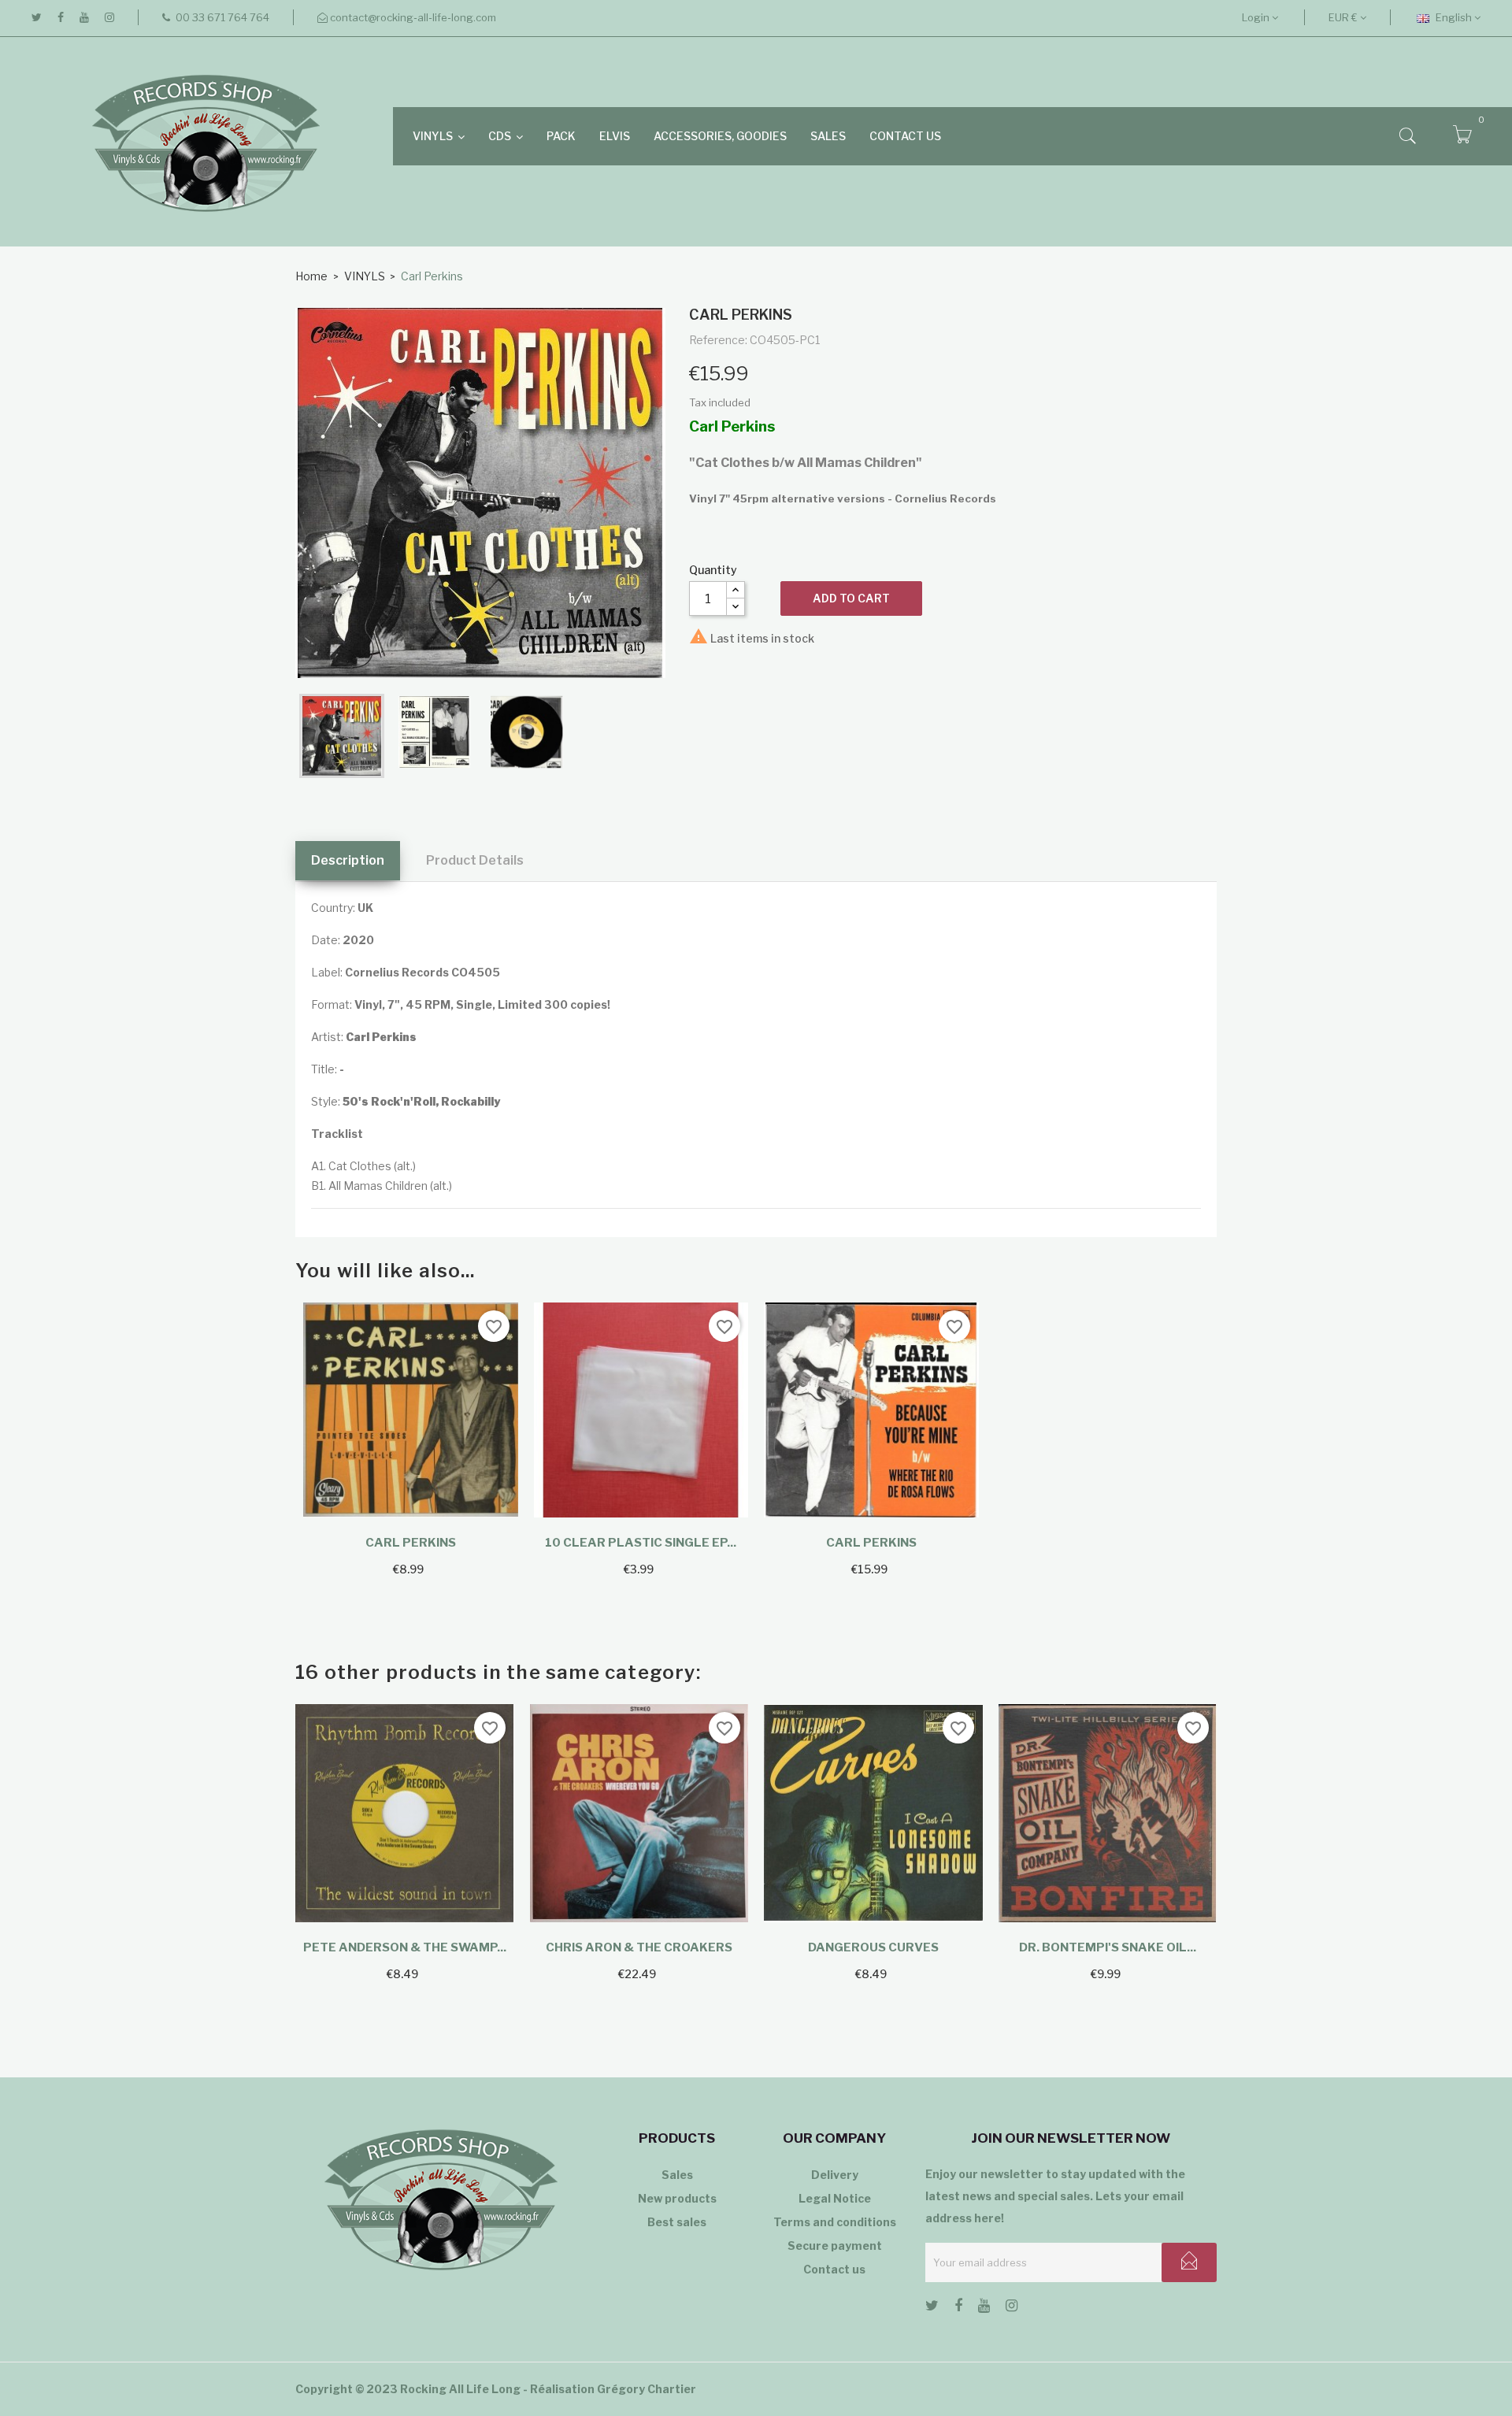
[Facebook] (61, 17)
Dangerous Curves (873, 1947)
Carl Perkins (411, 1543)
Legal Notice (835, 2198)
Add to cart (851, 598)
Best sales (677, 2222)
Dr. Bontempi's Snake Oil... (1108, 1947)
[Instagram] (109, 17)
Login (1257, 17)
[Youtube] (84, 17)
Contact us (834, 2269)
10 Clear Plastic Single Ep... (641, 1543)
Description (348, 860)
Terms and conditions (835, 2222)
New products (677, 2198)
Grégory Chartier (647, 2389)
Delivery (835, 2175)
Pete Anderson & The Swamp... (405, 1947)
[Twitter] (37, 17)
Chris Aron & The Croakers (639, 1947)
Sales (677, 2175)
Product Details (475, 860)
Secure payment (835, 2246)
